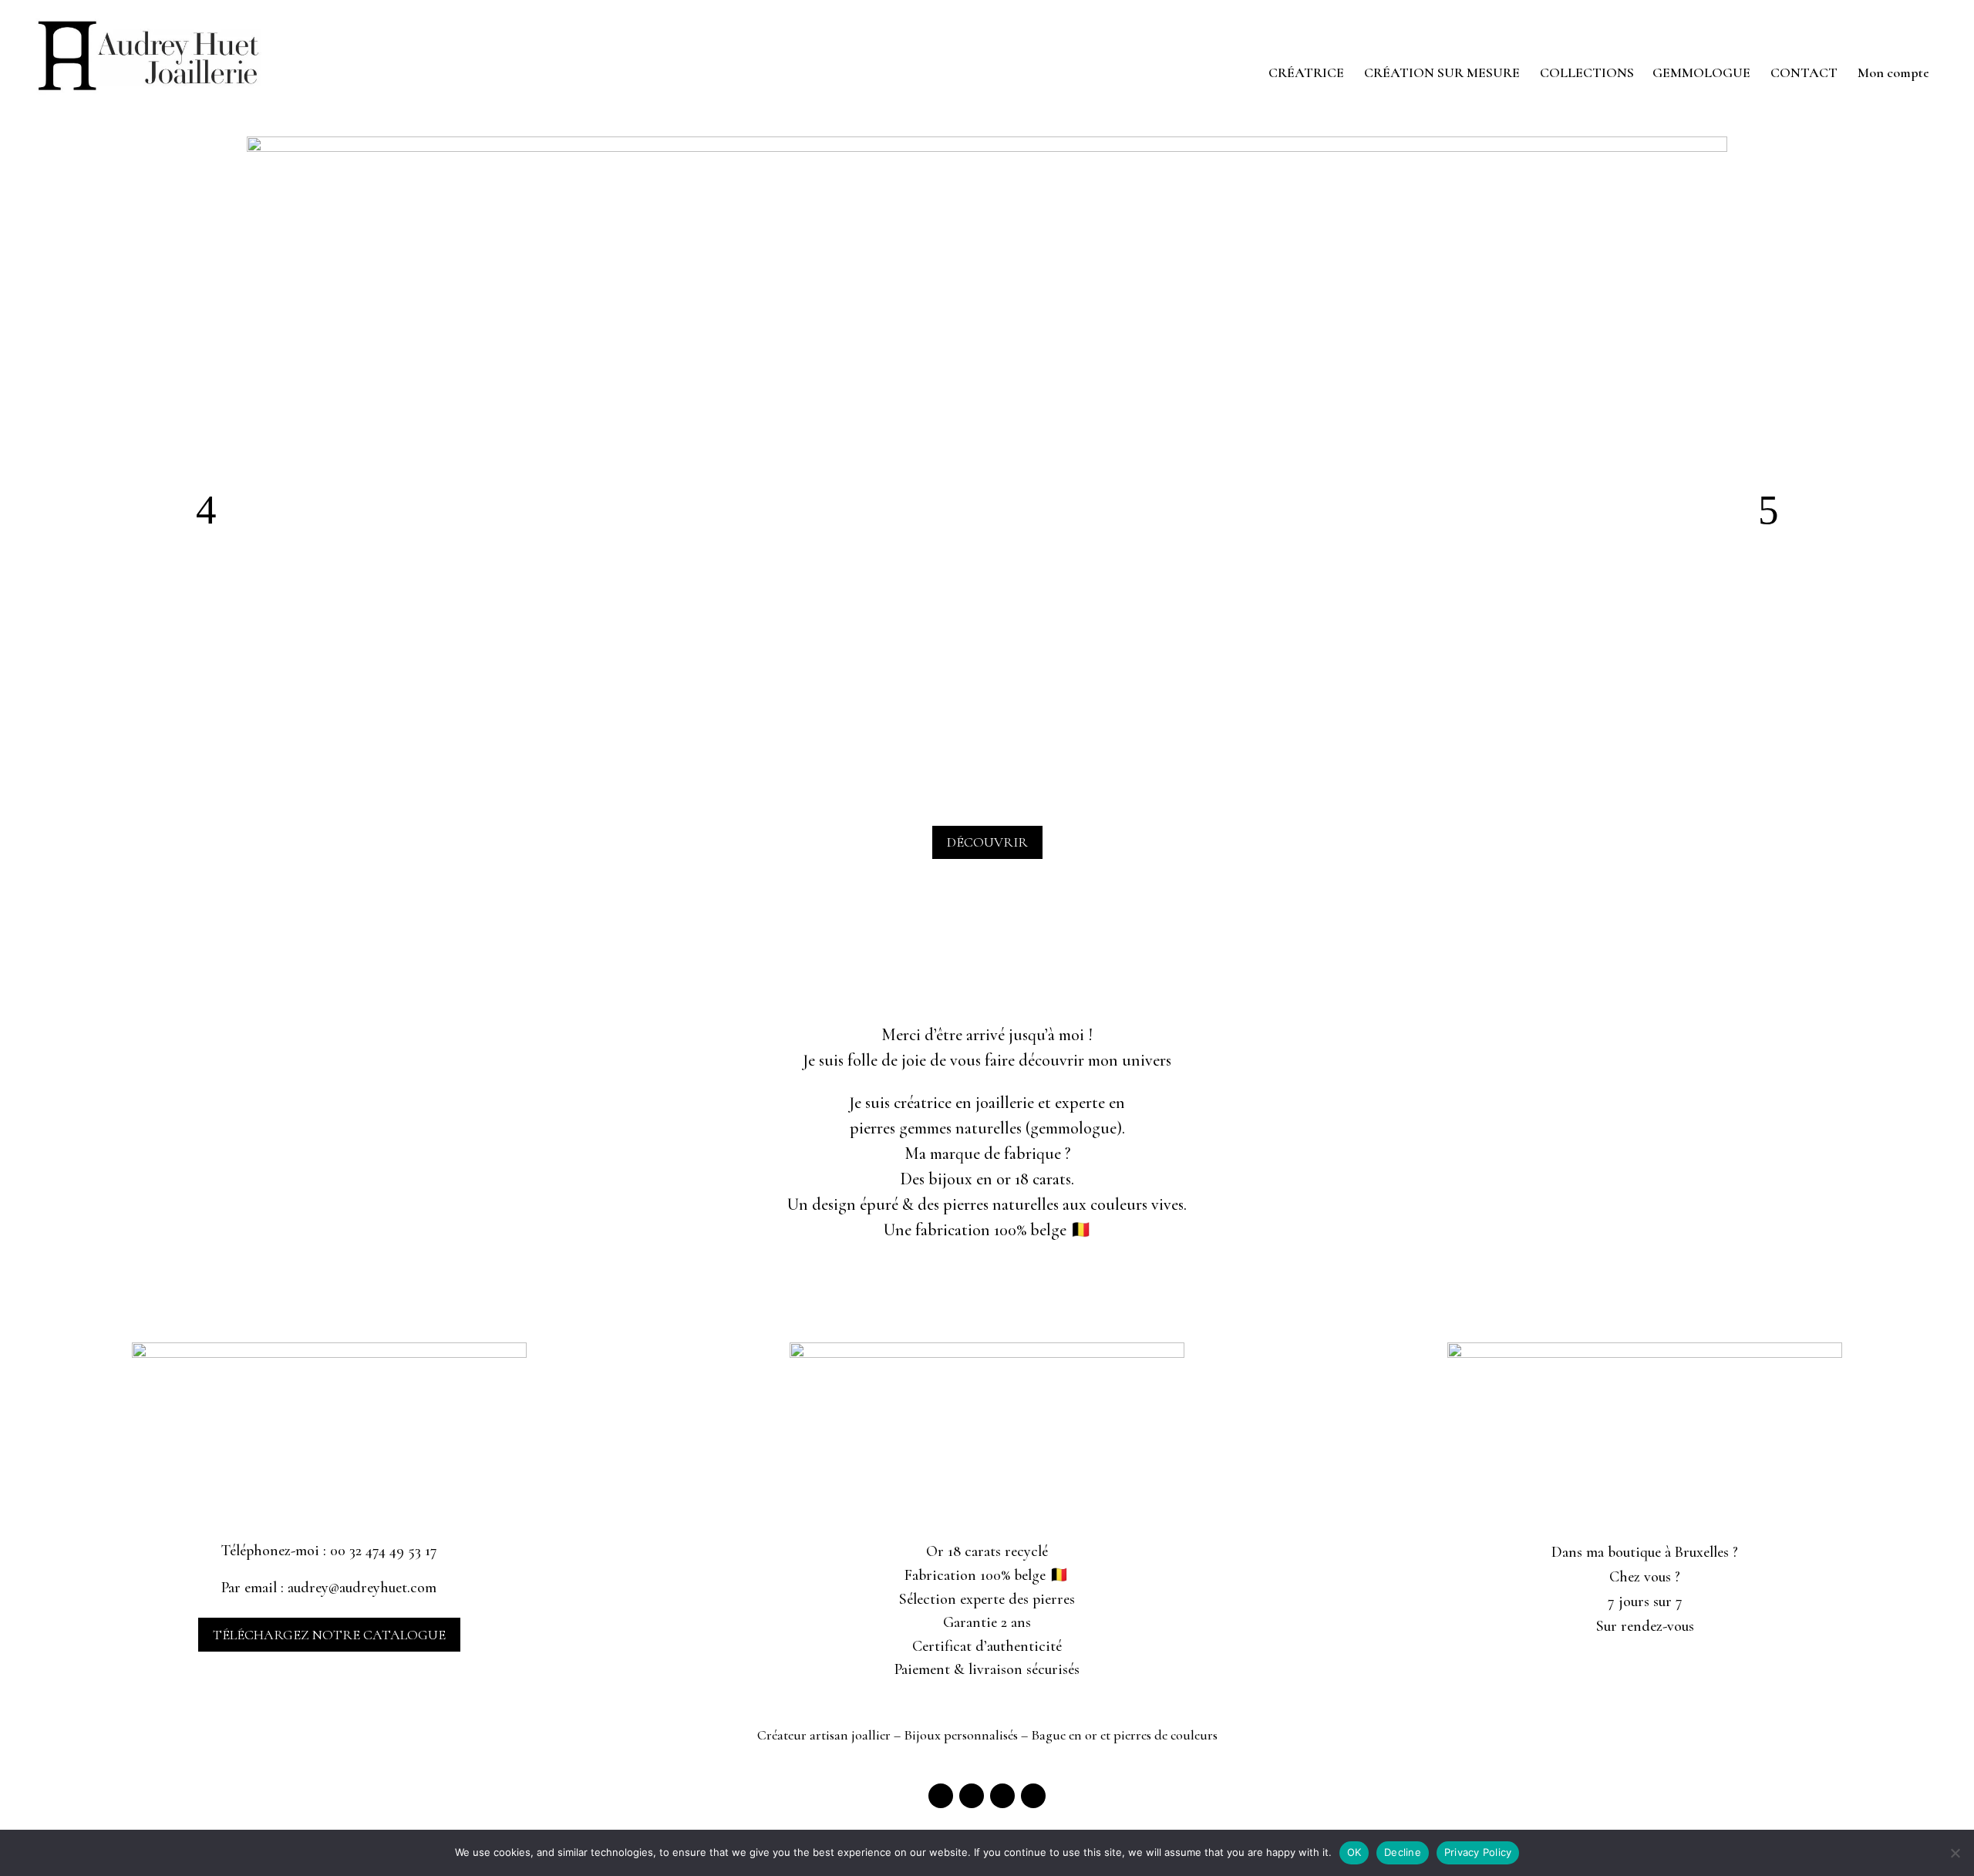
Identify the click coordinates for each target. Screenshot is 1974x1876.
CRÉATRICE (1306, 74)
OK (1354, 1852)
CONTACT (1804, 74)
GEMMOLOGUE (1701, 74)
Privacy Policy (1478, 1852)
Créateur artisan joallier (824, 1735)
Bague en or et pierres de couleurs (1124, 1735)
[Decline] (1955, 1853)
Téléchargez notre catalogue (329, 1635)
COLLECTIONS (1587, 74)
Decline (1403, 1852)
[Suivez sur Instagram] (972, 1796)
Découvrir (987, 842)
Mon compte (1893, 74)
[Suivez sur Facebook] (941, 1796)
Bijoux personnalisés (961, 1735)
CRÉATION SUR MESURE (1442, 74)
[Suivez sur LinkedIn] (1002, 1796)
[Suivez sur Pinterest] (1033, 1796)
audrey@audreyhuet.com (362, 1588)
